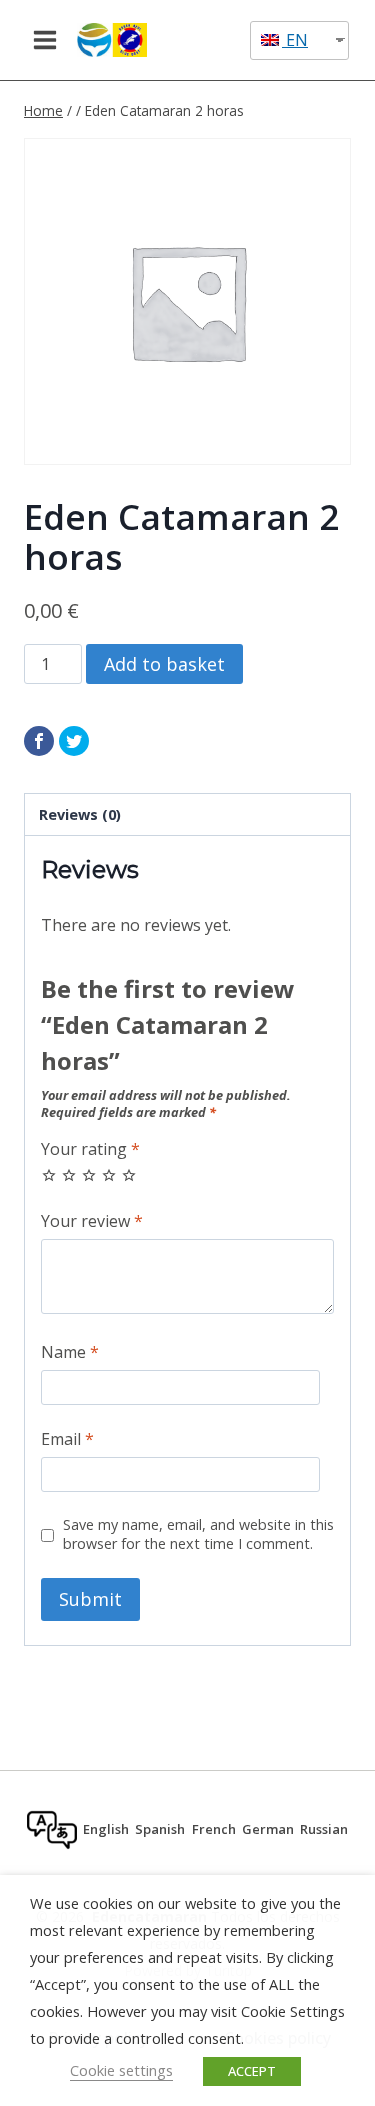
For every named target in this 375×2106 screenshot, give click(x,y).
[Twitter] (74, 741)
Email (67, 1439)
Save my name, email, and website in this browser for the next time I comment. (198, 1534)
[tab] (187, 815)
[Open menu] (45, 39)
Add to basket (164, 664)
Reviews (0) (80, 814)
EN (295, 40)
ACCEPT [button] (252, 2071)
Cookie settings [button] (121, 2070)
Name (70, 1352)
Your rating (90, 1149)
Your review (92, 1221)
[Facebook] (39, 741)
